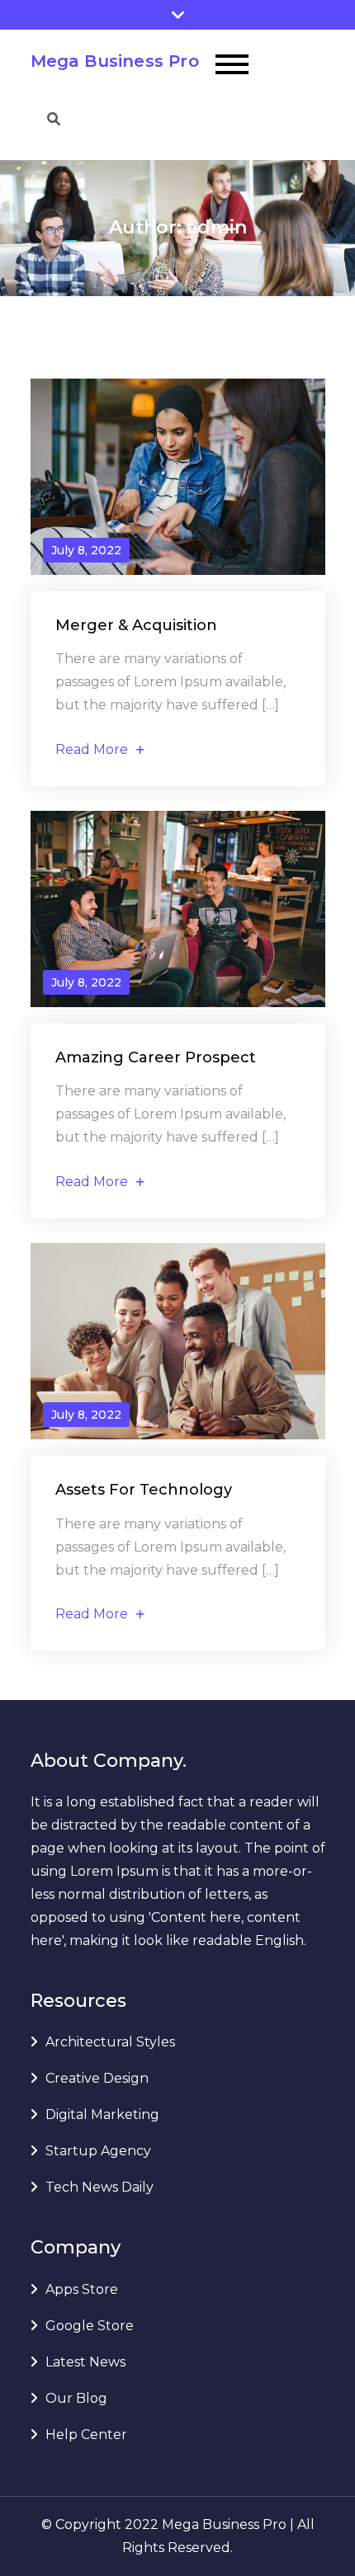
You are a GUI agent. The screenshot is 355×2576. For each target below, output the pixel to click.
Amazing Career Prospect (156, 1057)
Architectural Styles (110, 2042)
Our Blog (76, 2398)
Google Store (90, 2326)
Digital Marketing (102, 2114)
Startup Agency (98, 2151)
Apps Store (82, 2289)
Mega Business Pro (115, 61)
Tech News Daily (99, 2187)
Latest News (85, 2362)
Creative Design (97, 2078)
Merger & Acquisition (136, 625)
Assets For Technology (144, 1490)
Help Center (86, 2435)
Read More (92, 749)
